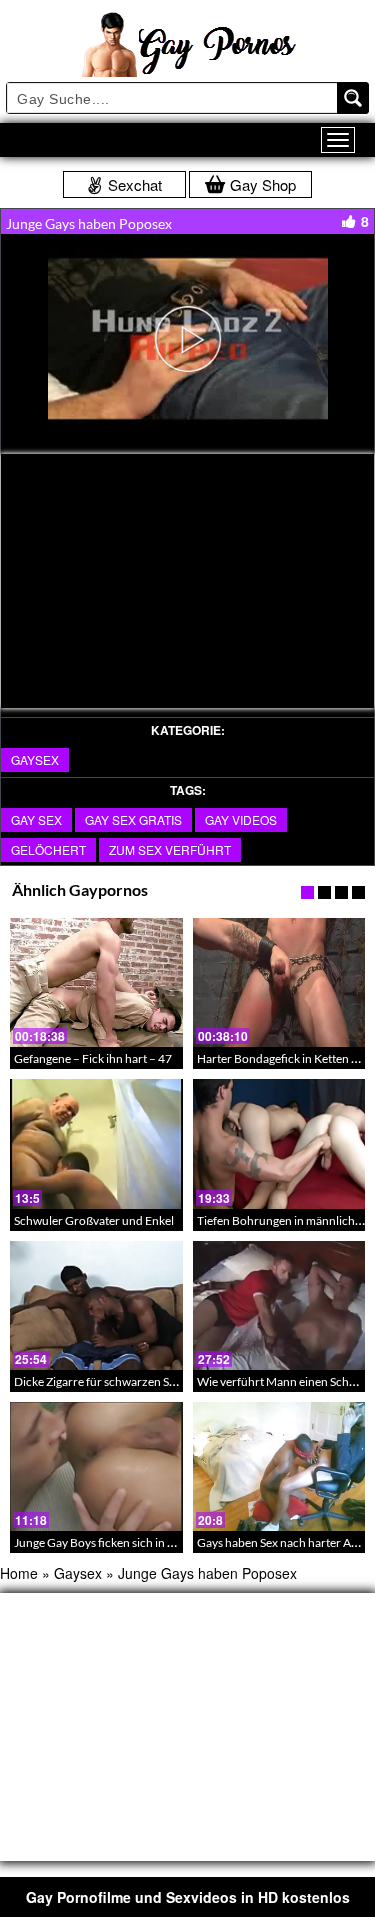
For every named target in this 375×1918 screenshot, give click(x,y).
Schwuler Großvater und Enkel (94, 1220)
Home (19, 1573)
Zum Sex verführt (170, 849)
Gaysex (35, 759)
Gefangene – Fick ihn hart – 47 (93, 1058)
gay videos (241, 819)
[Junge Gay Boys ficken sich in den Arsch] (96, 1466)
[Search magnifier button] (353, 98)
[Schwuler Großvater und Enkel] (96, 1143)
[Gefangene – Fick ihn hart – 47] (96, 982)
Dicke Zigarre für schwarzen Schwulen (114, 1381)
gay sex (36, 819)
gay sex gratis (133, 819)
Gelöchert (48, 849)
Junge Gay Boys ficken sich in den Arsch (117, 1542)
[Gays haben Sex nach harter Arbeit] (279, 1466)
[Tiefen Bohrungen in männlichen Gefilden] (279, 1143)
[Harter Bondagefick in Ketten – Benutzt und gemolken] (279, 982)
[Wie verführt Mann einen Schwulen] (279, 1305)
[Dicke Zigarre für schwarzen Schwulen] (96, 1305)
